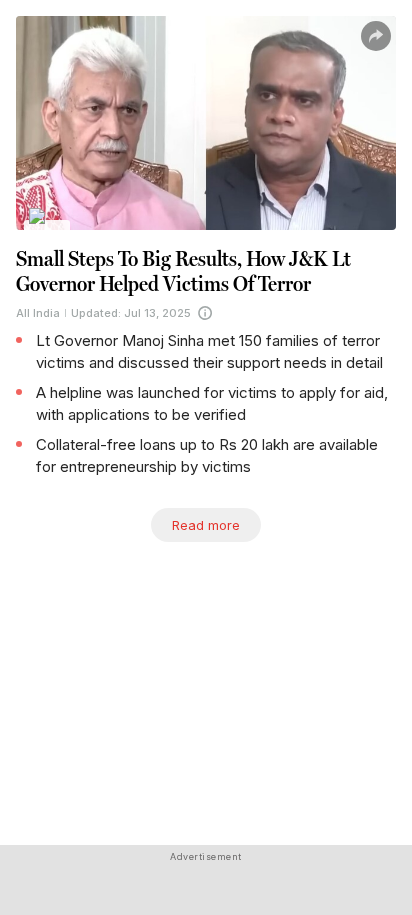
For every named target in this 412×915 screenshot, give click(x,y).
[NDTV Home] (47, 229)
